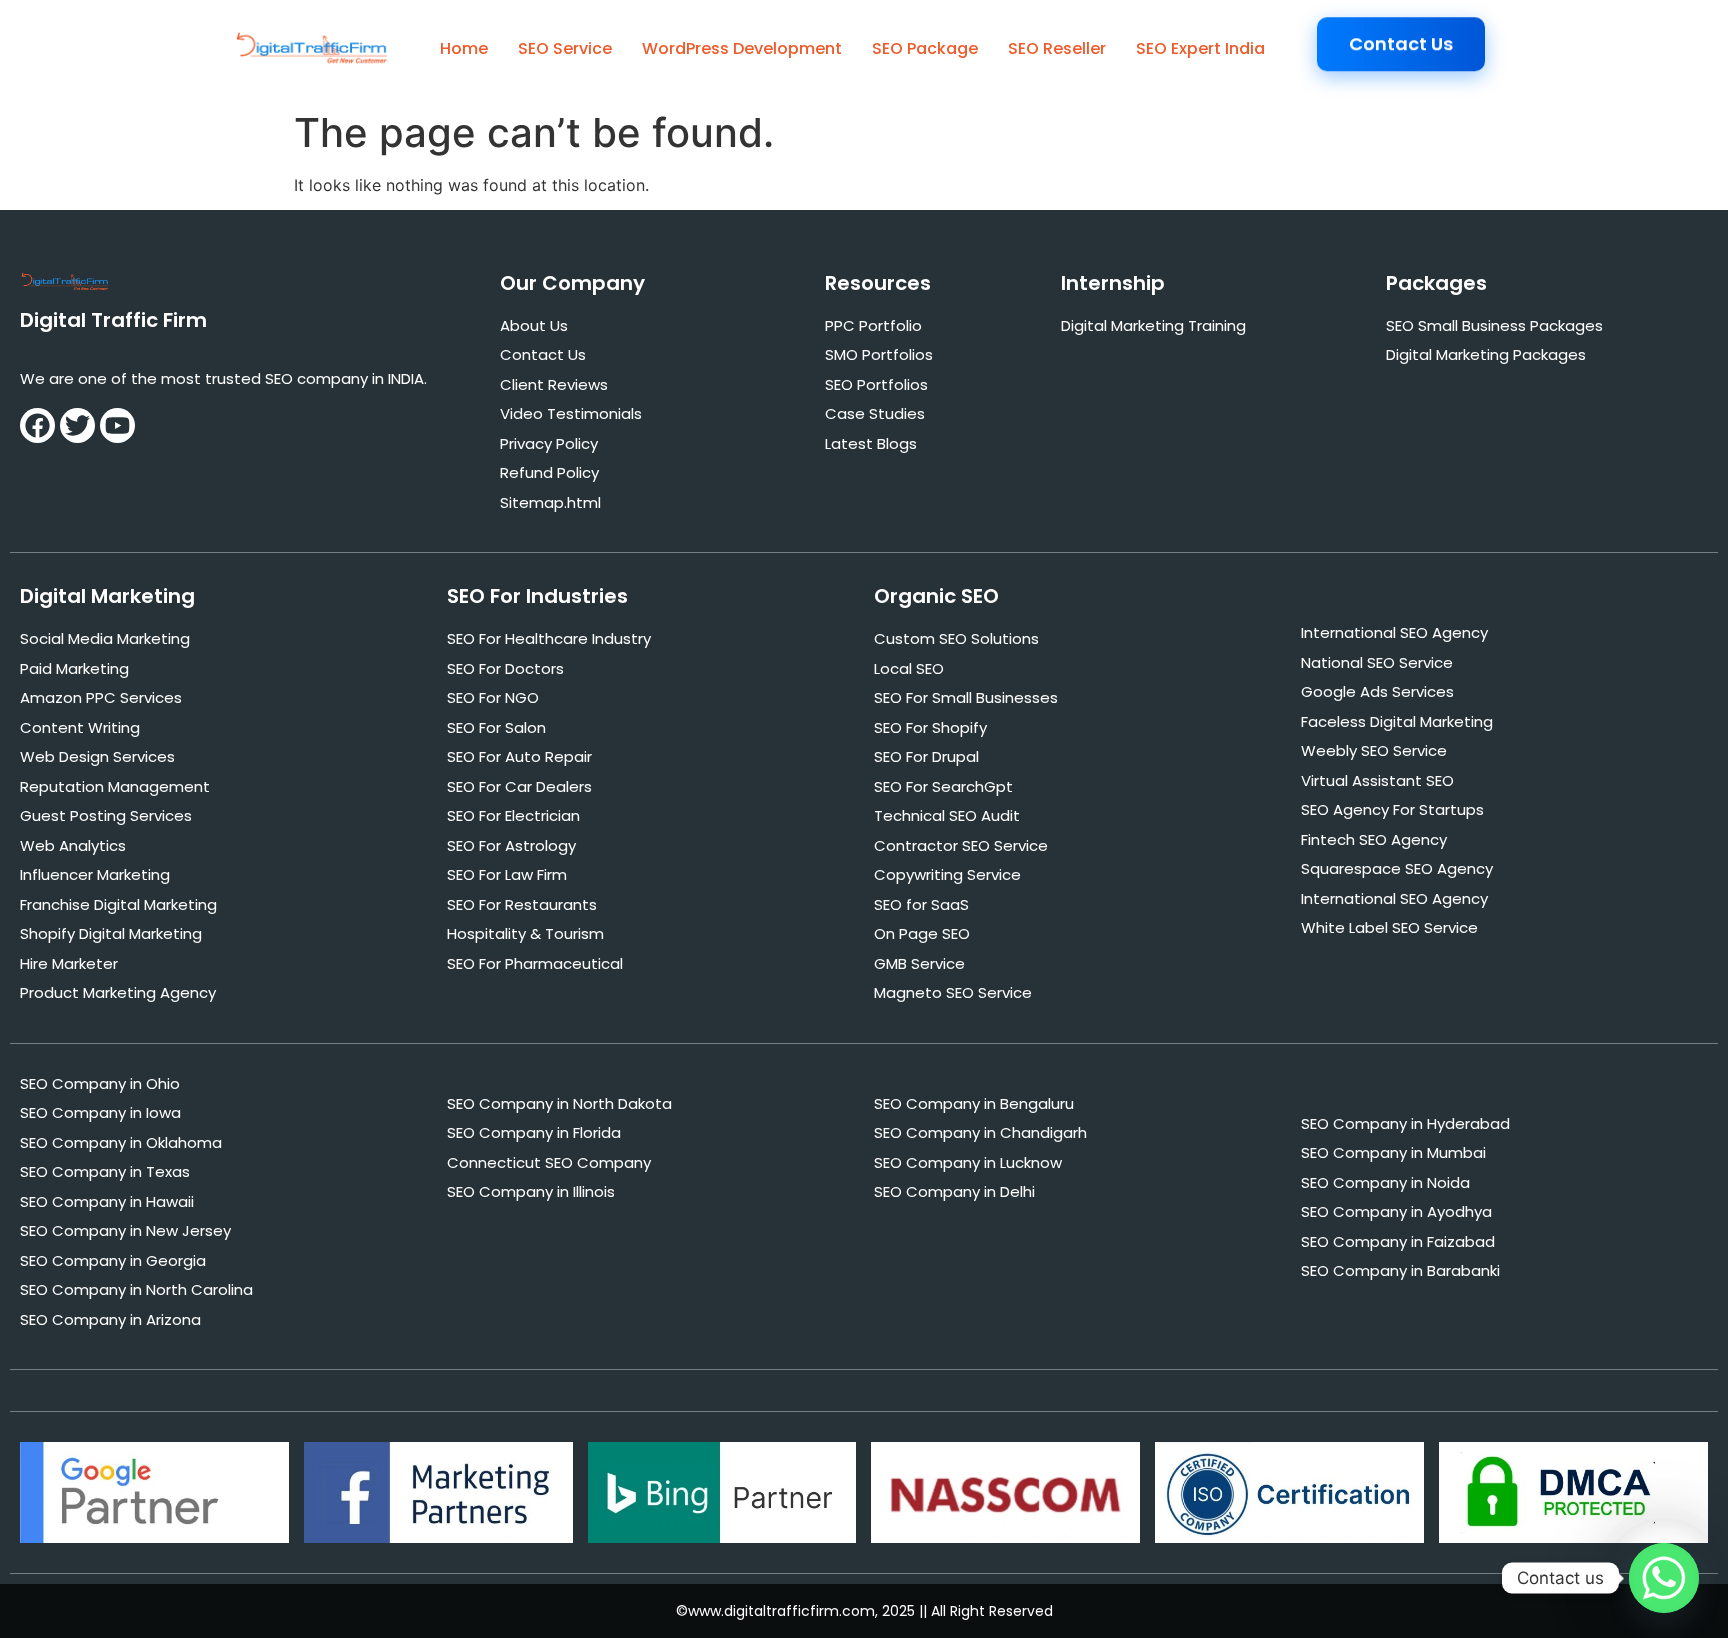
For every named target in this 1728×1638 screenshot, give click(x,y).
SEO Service (565, 48)
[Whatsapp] (1664, 1578)
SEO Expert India (1200, 48)
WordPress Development (742, 48)
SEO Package (925, 48)
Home (464, 48)
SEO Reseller (1057, 48)
